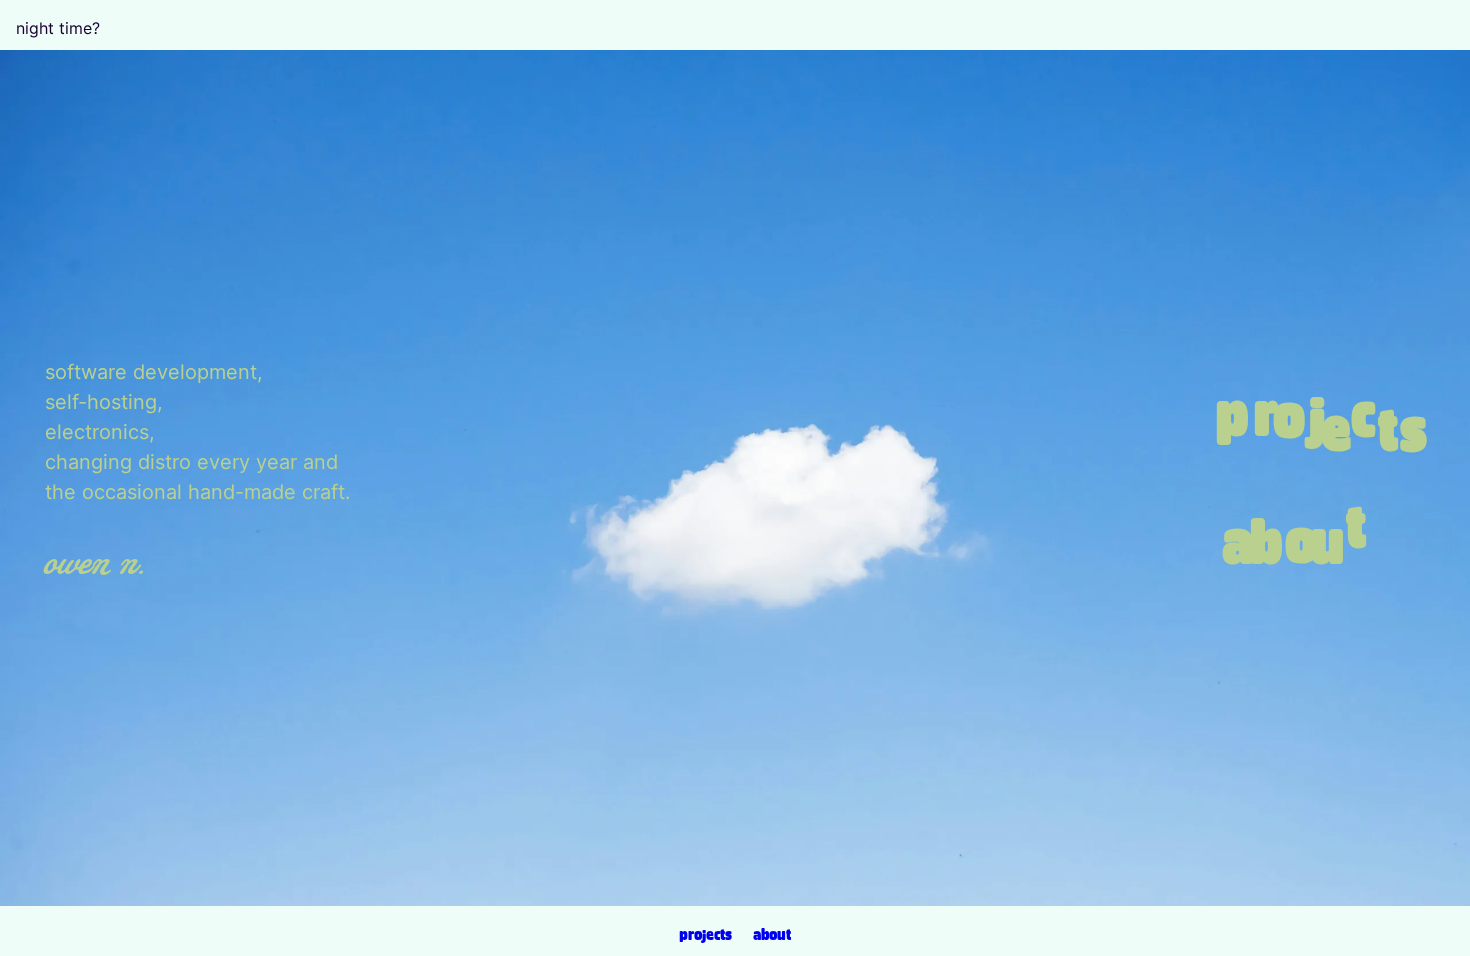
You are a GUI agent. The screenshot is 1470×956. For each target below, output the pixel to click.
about (772, 935)
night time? (58, 28)
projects (705, 935)
